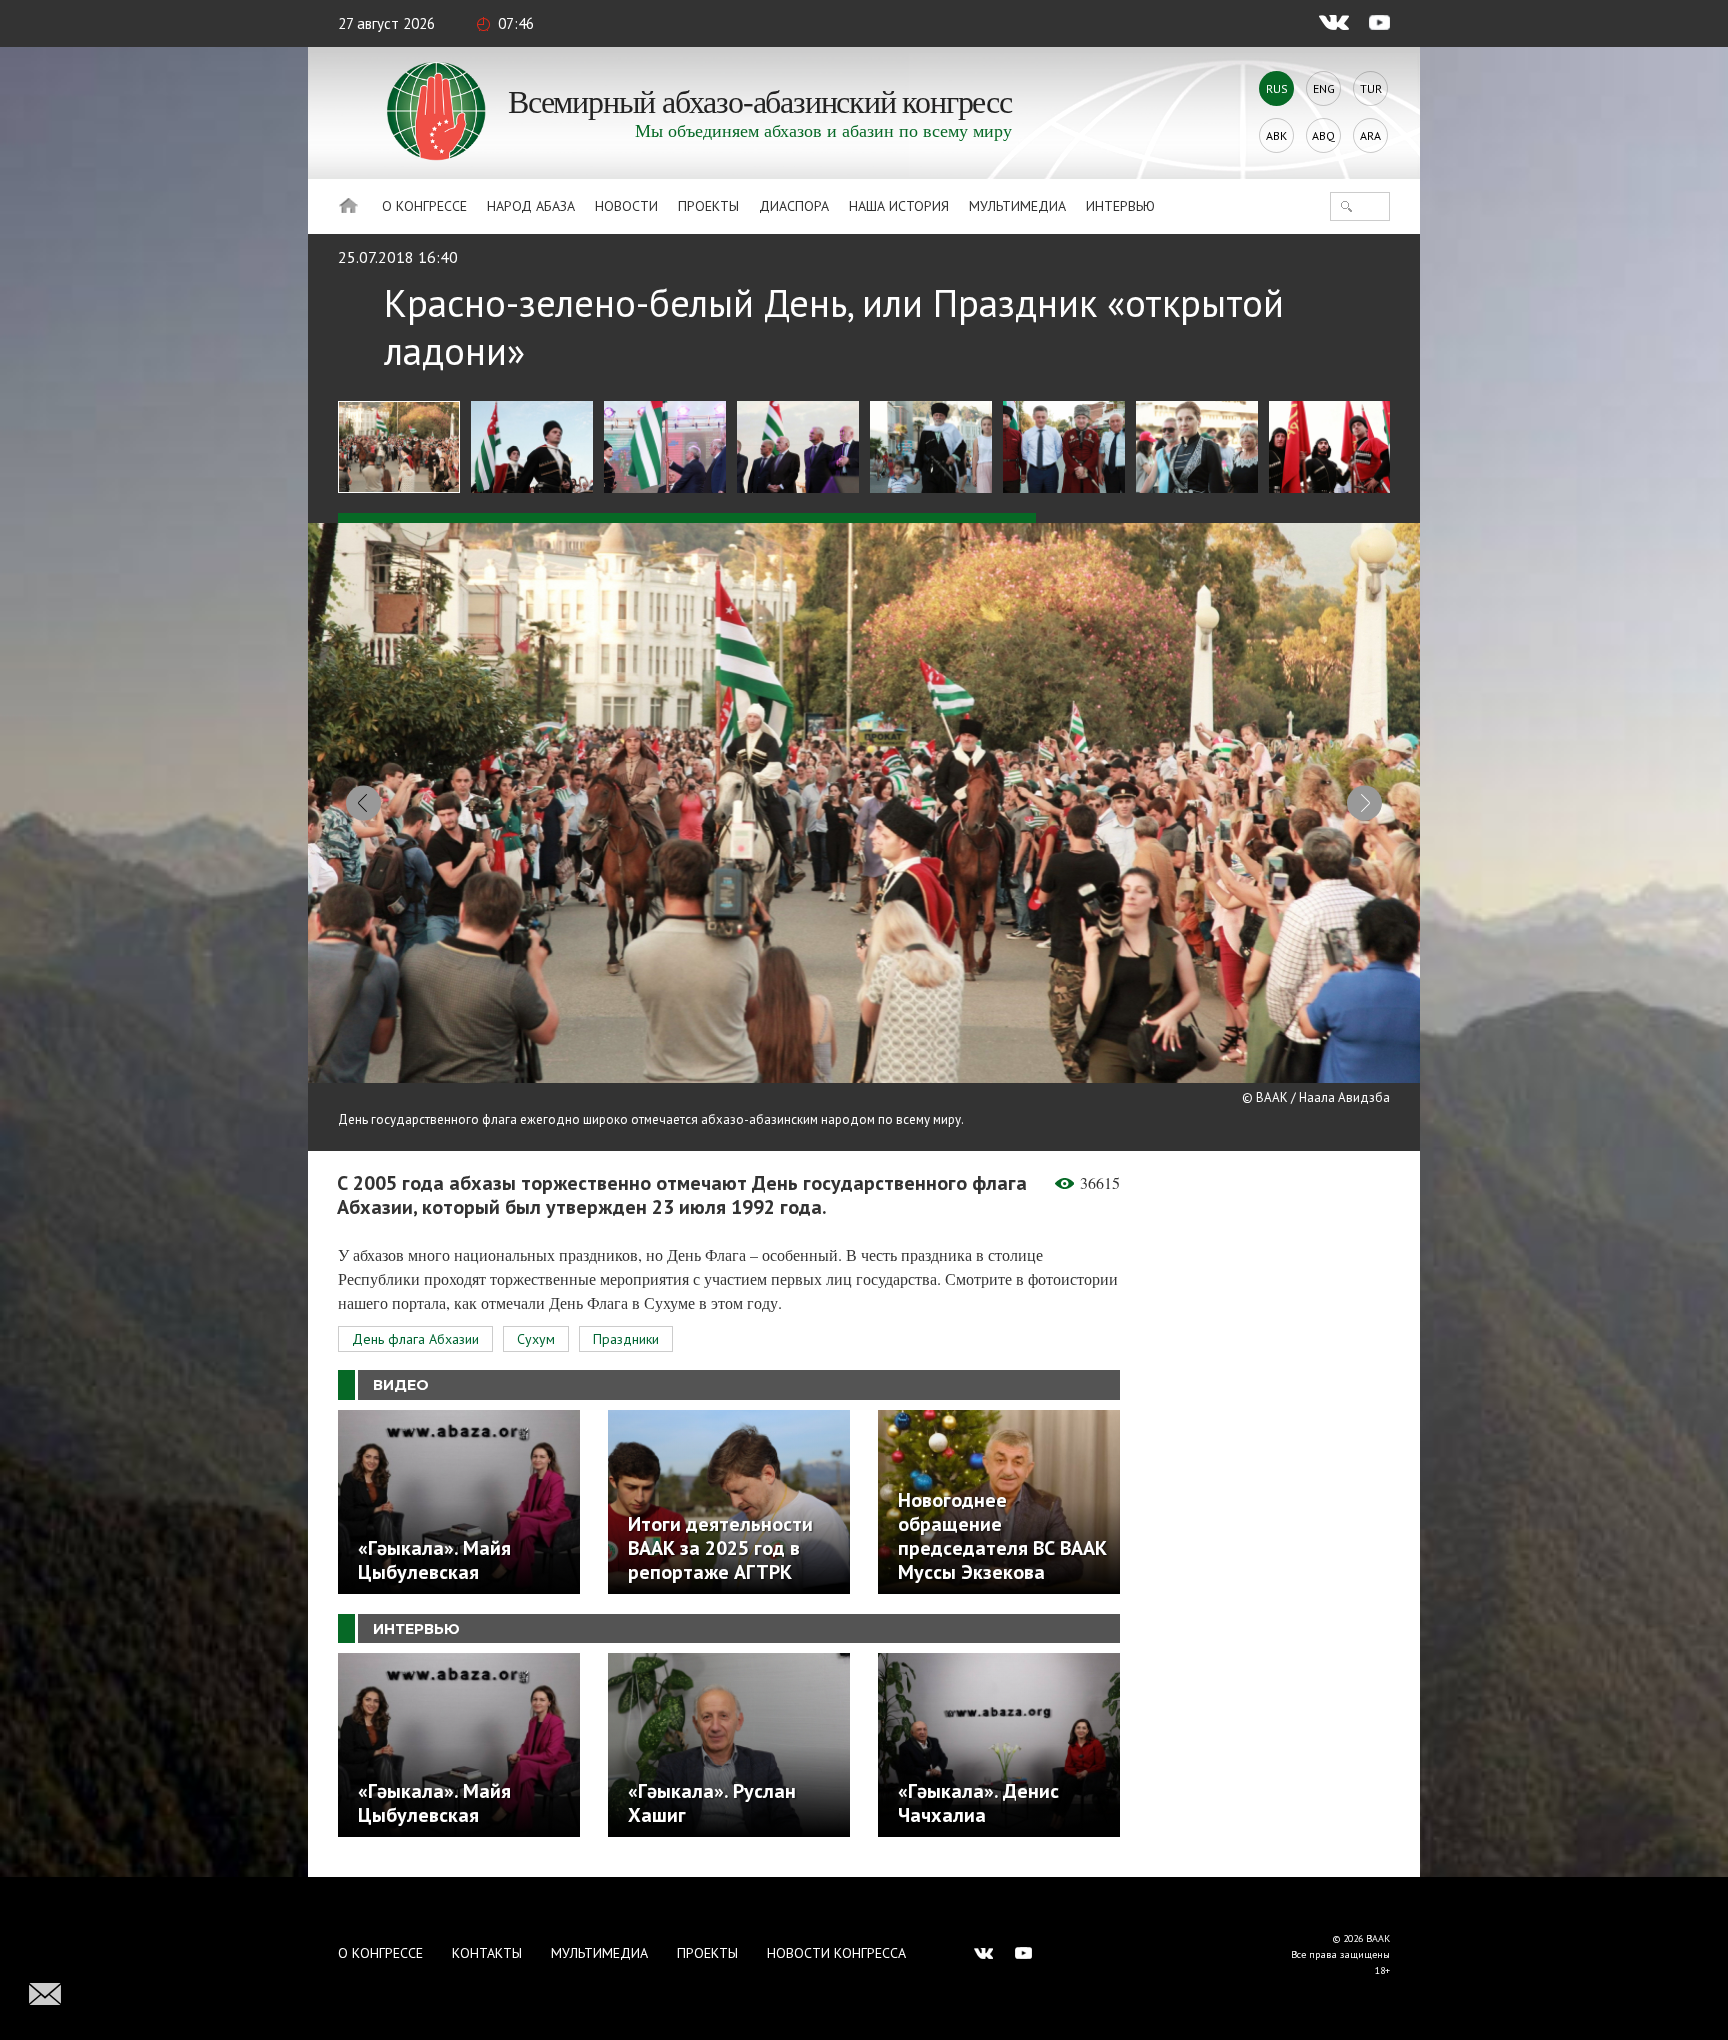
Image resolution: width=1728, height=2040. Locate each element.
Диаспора (794, 206)
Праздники (626, 1339)
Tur (1371, 88)
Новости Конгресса (836, 1953)
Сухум (536, 1339)
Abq (1323, 135)
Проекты (708, 206)
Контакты (487, 1953)
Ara (1370, 135)
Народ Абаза (531, 206)
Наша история (899, 206)
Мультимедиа (1017, 206)
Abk (1276, 135)
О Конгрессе (424, 206)
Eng (1324, 88)
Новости (626, 206)
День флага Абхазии (415, 1339)
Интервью (1120, 206)
